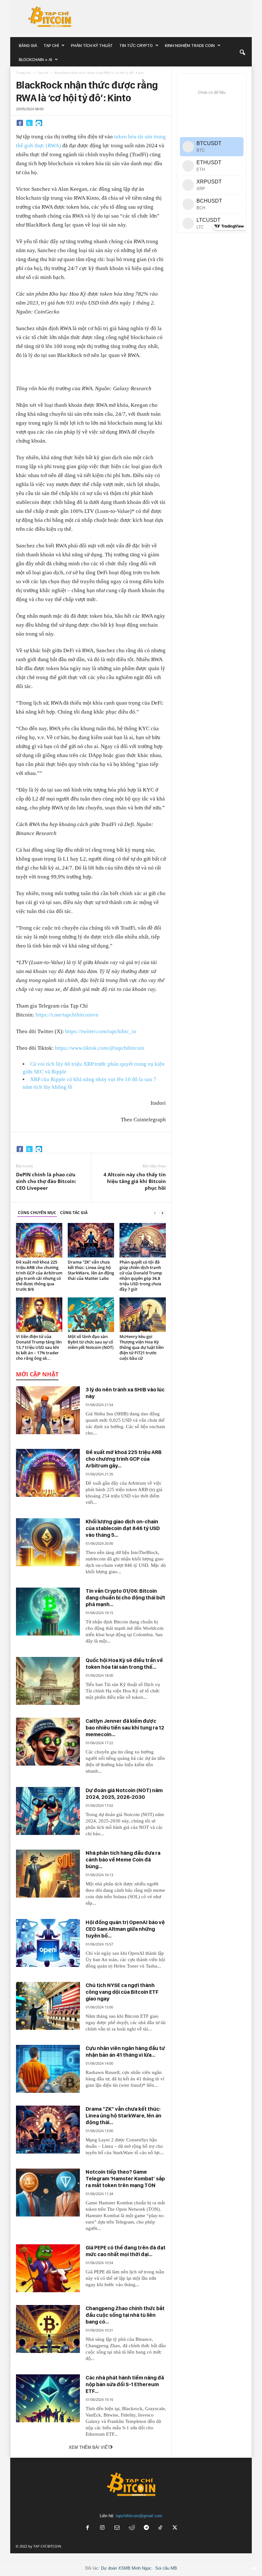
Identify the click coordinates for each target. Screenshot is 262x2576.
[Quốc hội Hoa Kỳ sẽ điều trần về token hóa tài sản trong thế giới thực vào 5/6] (48, 1681)
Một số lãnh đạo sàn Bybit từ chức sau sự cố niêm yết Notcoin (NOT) (91, 1342)
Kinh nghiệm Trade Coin (190, 45)
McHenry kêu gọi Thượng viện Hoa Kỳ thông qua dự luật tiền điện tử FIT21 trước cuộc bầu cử (142, 1347)
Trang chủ (23, 73)
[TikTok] (161, 2528)
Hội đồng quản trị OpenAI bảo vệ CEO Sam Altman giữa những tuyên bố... (125, 1929)
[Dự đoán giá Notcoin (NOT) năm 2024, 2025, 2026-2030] (48, 1811)
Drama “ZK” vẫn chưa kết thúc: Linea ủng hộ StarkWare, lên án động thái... (123, 2116)
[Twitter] (29, 123)
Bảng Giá (28, 45)
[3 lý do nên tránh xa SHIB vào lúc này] (48, 1410)
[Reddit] (132, 2528)
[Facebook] (20, 123)
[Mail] (117, 2528)
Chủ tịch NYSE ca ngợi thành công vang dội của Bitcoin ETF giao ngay (122, 1992)
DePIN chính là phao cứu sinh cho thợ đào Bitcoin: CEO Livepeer (46, 1181)
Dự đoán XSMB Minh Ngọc (126, 2568)
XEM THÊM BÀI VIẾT (89, 2447)
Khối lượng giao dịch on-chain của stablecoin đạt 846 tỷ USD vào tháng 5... (123, 1528)
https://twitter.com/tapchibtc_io (101, 1031)
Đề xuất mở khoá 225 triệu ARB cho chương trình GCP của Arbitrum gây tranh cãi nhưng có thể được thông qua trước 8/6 (39, 1276)
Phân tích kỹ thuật (92, 45)
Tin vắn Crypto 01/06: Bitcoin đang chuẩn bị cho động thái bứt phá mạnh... (125, 1597)
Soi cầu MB (166, 2568)
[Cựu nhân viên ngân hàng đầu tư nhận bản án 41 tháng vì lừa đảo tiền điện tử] (48, 2069)
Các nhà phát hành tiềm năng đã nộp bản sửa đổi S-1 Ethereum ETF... (125, 2384)
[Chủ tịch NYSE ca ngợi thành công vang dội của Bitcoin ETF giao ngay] (48, 2006)
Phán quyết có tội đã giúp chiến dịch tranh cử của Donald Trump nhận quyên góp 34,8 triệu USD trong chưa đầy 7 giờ (141, 1276)
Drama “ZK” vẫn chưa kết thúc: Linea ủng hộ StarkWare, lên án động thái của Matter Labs (91, 1270)
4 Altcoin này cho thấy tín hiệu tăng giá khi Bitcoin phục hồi (135, 1181)
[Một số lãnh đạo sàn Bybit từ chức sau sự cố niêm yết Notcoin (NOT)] (91, 1315)
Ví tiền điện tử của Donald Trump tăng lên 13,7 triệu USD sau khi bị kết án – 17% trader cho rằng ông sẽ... (39, 1347)
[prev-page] (155, 1213)
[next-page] (163, 1213)
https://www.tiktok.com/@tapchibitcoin (100, 1048)
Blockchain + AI (35, 59)
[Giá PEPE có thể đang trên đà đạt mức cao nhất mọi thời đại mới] (48, 2268)
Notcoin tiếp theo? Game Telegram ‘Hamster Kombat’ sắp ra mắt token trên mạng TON (125, 2178)
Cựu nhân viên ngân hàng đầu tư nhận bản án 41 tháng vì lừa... (125, 2051)
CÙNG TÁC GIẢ (74, 1213)
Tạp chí (51, 45)
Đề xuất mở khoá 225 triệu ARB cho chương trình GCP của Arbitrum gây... (124, 1459)
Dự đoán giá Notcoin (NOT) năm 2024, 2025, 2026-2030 (124, 1794)
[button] (242, 52)
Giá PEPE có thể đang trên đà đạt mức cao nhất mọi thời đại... (126, 2251)
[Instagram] (102, 2528)
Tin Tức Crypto (136, 45)
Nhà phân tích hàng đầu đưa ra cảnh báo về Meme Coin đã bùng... (123, 1860)
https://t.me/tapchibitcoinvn (67, 1015)
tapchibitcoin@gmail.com (139, 2516)
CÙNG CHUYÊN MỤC (37, 1213)
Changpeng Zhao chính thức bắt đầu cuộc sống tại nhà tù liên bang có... (125, 2315)
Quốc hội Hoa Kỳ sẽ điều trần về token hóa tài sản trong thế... (124, 1663)
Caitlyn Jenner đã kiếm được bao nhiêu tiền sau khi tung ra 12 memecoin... (125, 1728)
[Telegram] (39, 123)
